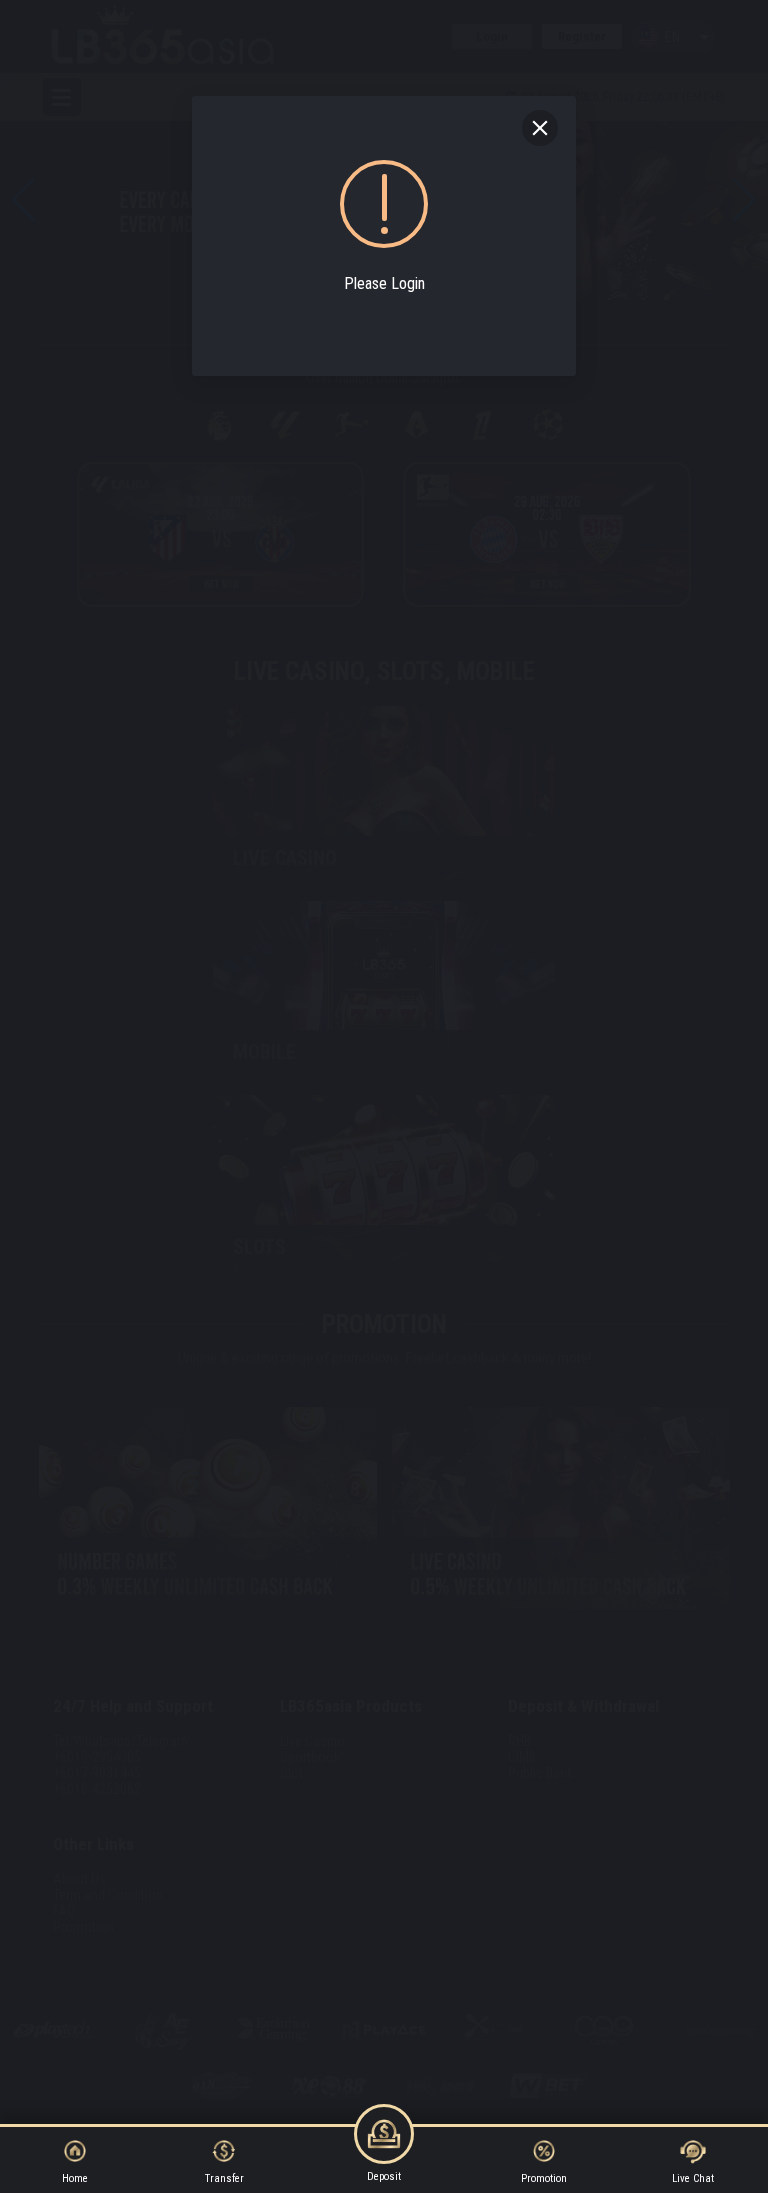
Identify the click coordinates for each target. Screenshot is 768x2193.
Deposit (384, 2176)
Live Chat (693, 2178)
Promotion (544, 2178)
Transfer (224, 2178)
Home (75, 2178)
